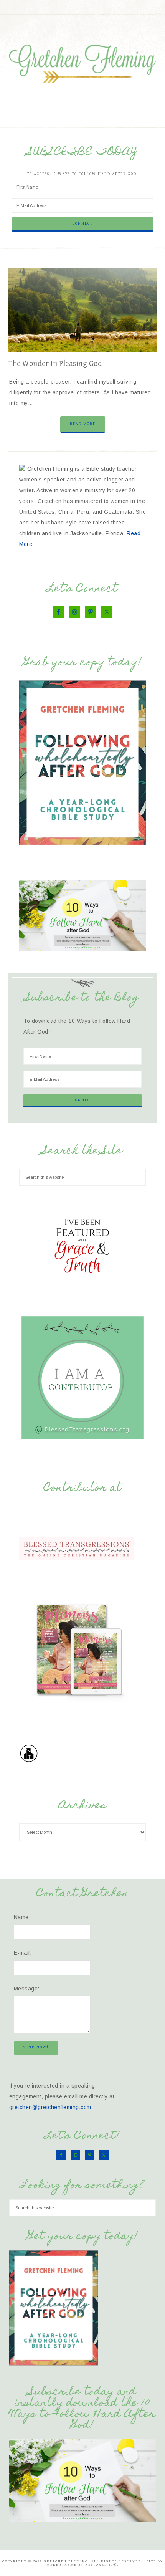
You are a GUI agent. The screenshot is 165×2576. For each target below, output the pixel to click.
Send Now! (36, 2047)
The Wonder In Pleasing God (55, 364)
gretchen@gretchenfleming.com (50, 2107)
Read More (83, 424)
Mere (53, 2565)
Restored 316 (100, 2565)
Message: (27, 1989)
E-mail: (23, 1953)
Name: (22, 1917)
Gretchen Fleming (83, 61)
